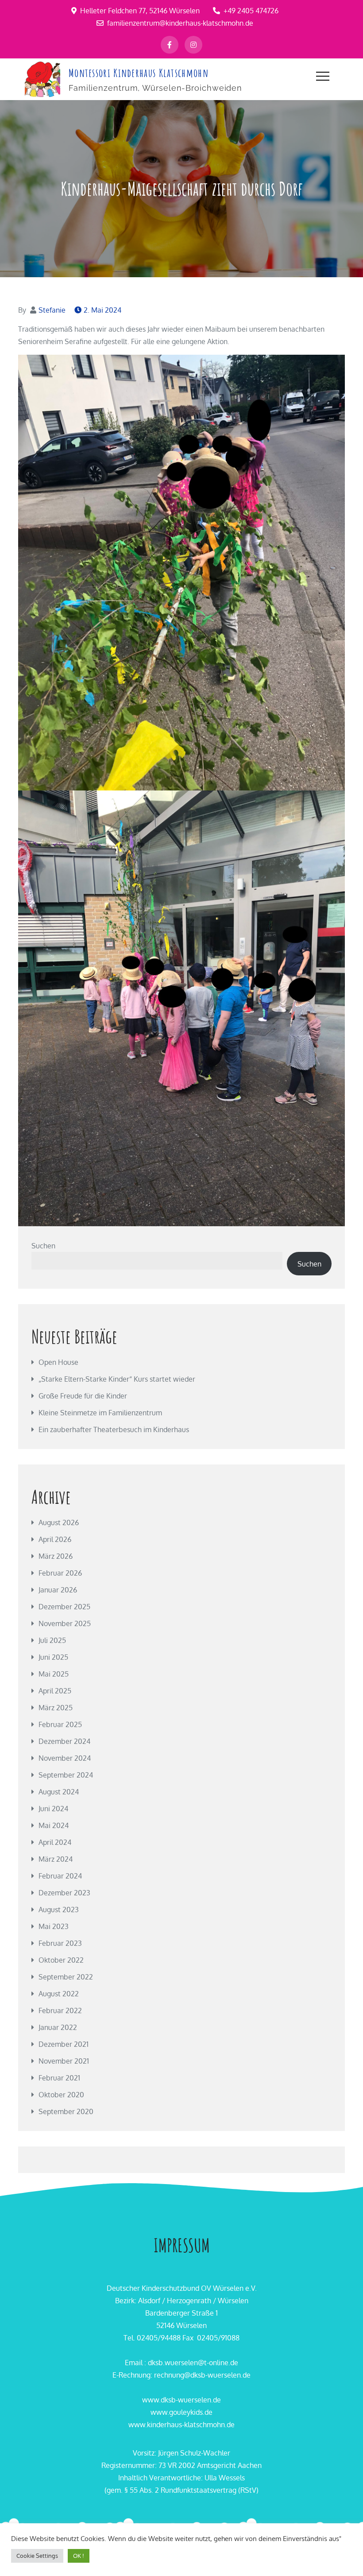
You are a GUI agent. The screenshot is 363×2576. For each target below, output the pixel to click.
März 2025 (56, 1708)
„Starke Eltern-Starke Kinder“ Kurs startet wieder (117, 1379)
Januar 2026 (58, 1590)
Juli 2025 (52, 1640)
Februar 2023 (60, 1943)
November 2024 (65, 1758)
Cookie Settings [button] (37, 2556)
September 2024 (66, 1775)
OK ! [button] (79, 2556)
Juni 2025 (53, 1657)
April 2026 (55, 1539)
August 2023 (59, 1910)
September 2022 (66, 1977)
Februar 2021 (59, 2078)
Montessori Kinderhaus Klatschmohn (139, 73)
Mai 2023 (54, 1926)
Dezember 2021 (64, 2044)
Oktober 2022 (61, 1960)
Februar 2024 (60, 1876)
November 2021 (64, 2061)
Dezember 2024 (64, 1741)
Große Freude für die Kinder (83, 1396)
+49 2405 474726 (251, 11)
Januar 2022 (58, 2027)
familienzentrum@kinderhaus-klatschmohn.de (180, 23)
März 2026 (56, 1556)
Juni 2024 (53, 1809)
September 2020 (66, 2111)
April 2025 (55, 1691)
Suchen (43, 1246)
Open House (58, 1362)
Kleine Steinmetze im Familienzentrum (100, 1413)
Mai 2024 (54, 1825)
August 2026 (59, 1522)
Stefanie (52, 310)
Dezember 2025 (64, 1607)
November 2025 (65, 1623)
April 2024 (55, 1842)
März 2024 (56, 1859)
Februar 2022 (60, 2010)
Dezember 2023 (64, 1893)
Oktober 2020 (61, 2095)
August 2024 (59, 1792)
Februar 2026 (60, 1573)
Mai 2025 (54, 1674)
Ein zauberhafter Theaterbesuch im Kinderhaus (114, 1429)
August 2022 (59, 1994)
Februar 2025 (60, 1724)
